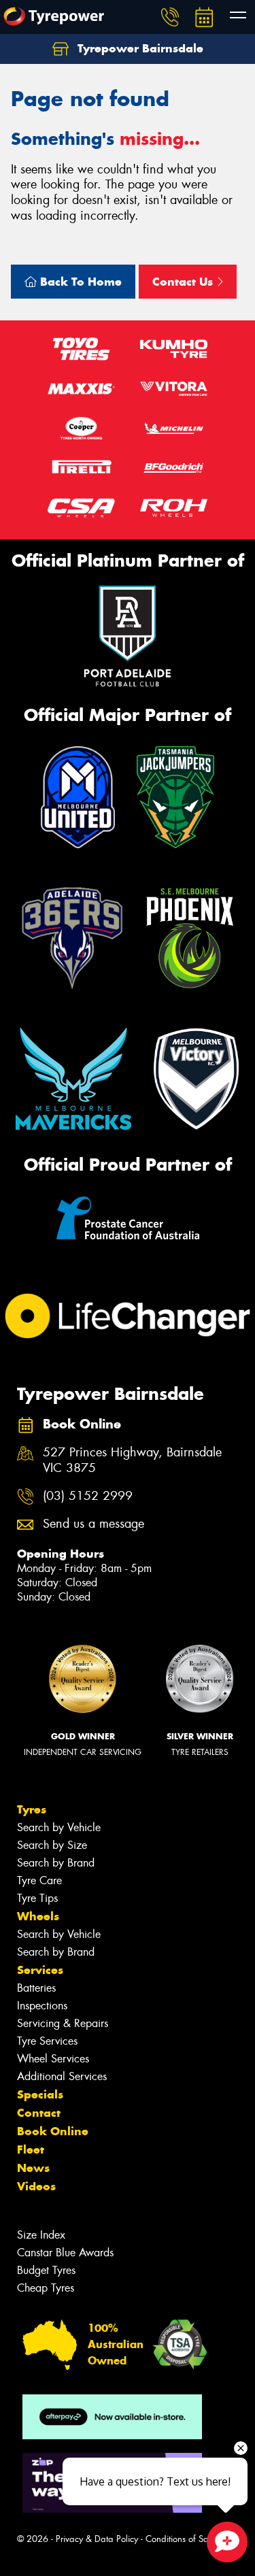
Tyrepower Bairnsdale (139, 48)
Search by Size (52, 1845)
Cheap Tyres (46, 2288)
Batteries (36, 1988)
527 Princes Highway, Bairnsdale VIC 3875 (132, 1460)
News (33, 2168)
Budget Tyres (46, 2270)
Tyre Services (47, 2041)
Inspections (42, 2006)
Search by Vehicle (59, 1827)
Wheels (38, 1916)
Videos (36, 2186)
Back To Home (79, 282)
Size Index (41, 2235)
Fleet (31, 2150)
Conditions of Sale (181, 2539)
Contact (39, 2113)
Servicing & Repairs (63, 2023)
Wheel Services (53, 2059)
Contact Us (184, 282)
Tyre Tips (37, 1898)
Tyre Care (39, 1880)
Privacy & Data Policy (97, 2539)
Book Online (53, 2131)
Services (40, 1970)
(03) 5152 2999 (88, 1496)
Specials (40, 2094)
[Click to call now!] (170, 17)
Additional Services (62, 2076)
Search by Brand (56, 1863)
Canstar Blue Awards (65, 2253)
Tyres (32, 1809)
